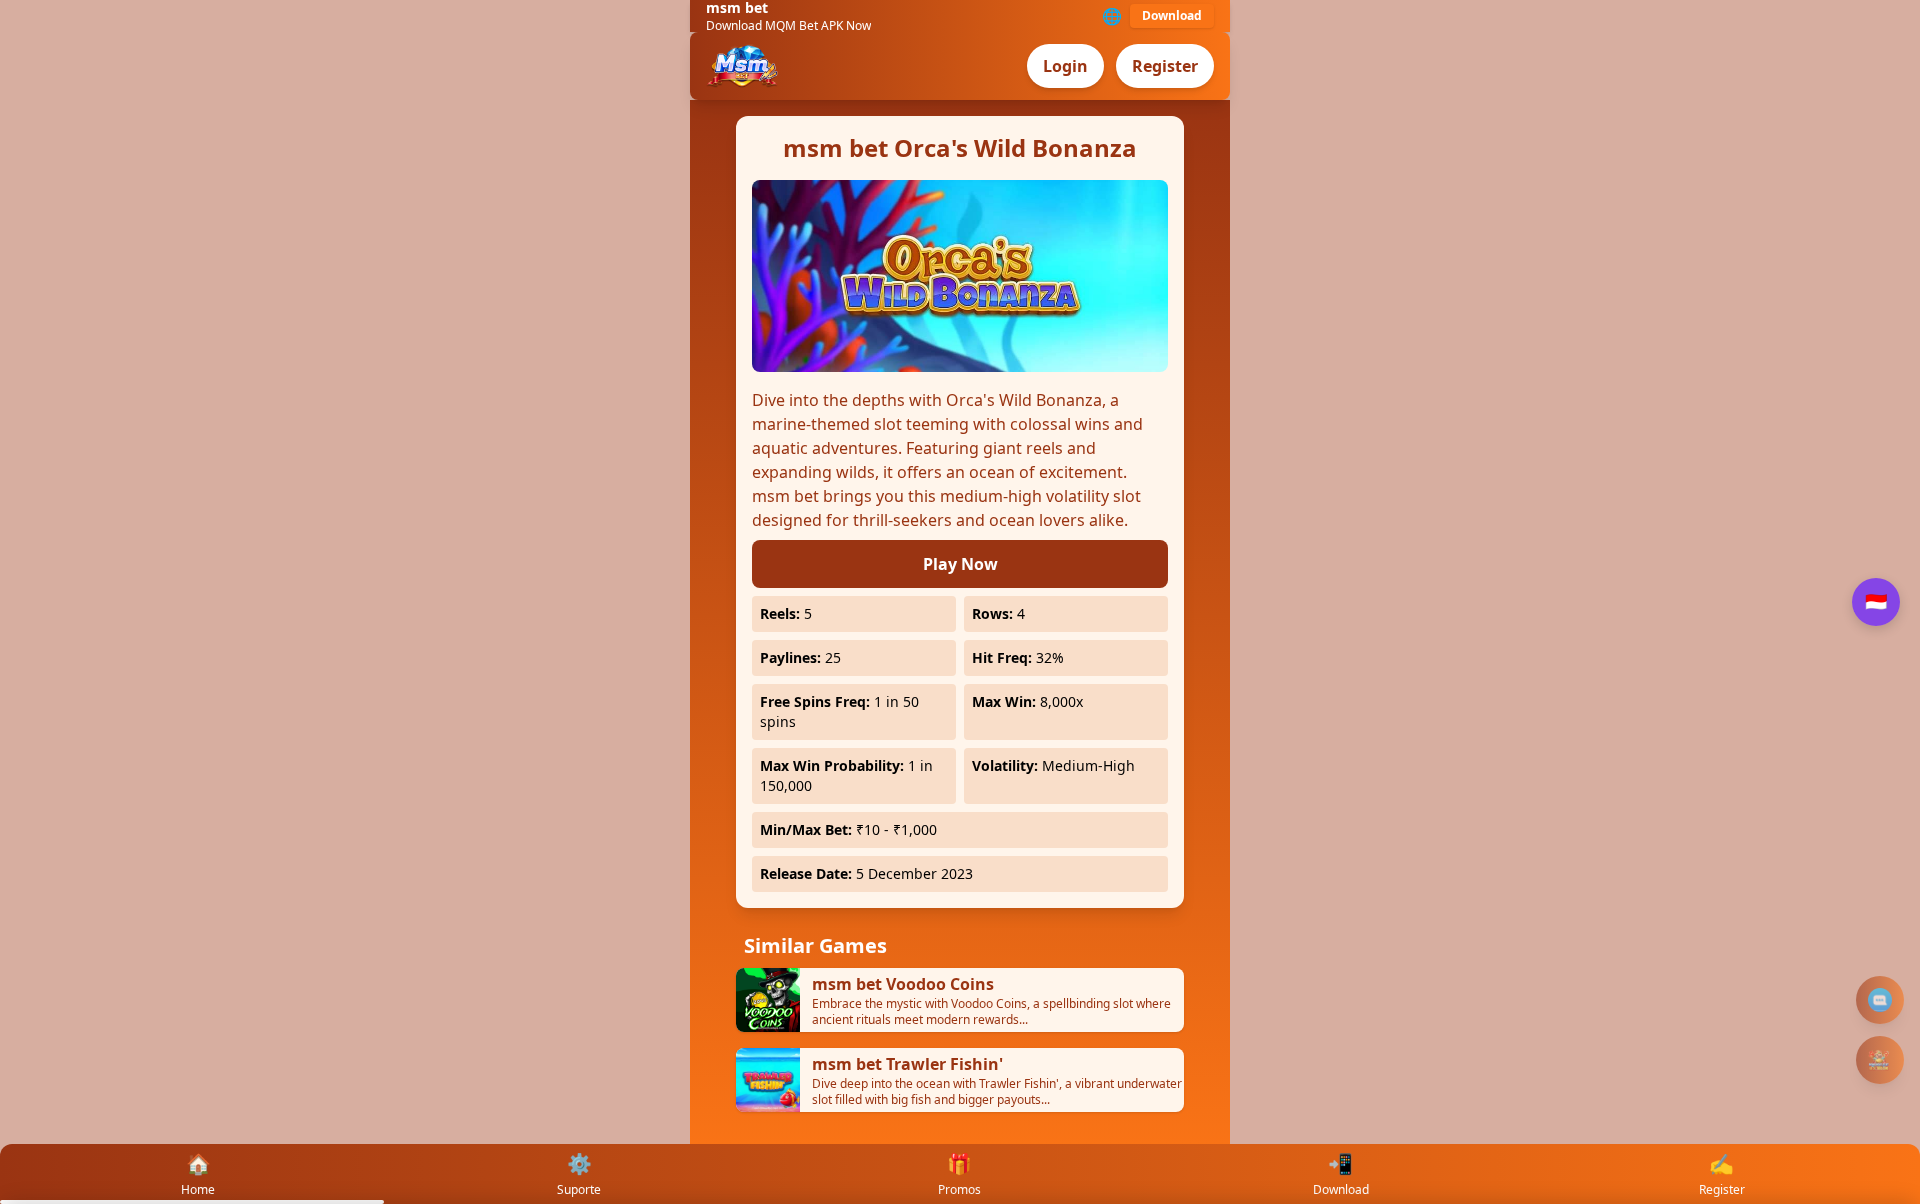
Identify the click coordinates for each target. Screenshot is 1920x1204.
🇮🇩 (1876, 602)
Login (1065, 66)
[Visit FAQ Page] (1880, 1000)
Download (1172, 15)
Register (1165, 66)
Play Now (960, 564)
